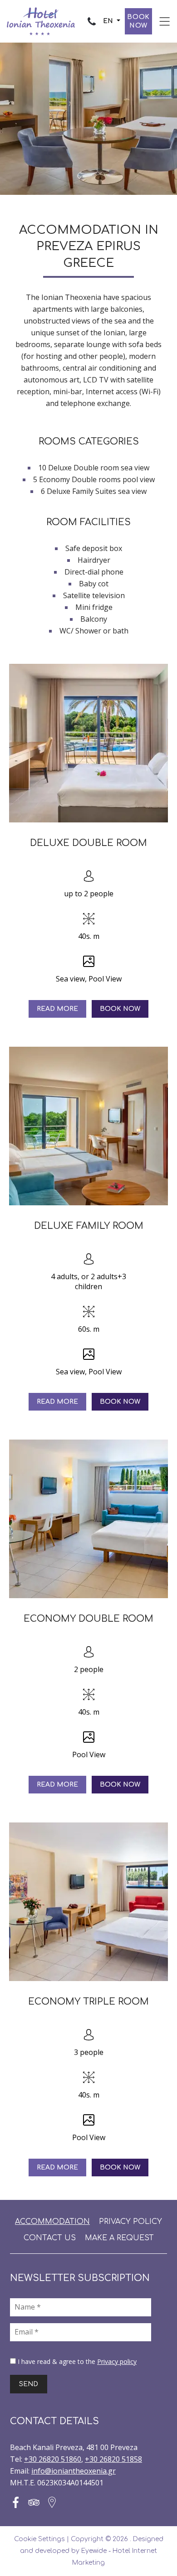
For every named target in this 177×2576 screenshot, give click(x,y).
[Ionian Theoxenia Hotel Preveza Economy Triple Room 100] (88, 1902)
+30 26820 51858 (113, 2459)
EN (109, 21)
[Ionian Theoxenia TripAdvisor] (34, 2502)
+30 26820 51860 (53, 2459)
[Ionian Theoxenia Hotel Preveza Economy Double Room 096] (88, 1519)
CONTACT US (50, 2238)
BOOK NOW (138, 21)
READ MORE (57, 1009)
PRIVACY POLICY (130, 2222)
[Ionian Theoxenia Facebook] (16, 2502)
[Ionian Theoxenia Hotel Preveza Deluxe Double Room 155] (88, 743)
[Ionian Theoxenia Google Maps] (52, 2502)
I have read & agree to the (77, 2361)
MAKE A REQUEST (119, 2238)
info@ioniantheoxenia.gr (74, 2471)
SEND (29, 2384)
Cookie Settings (39, 2539)
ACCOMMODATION (52, 2222)
